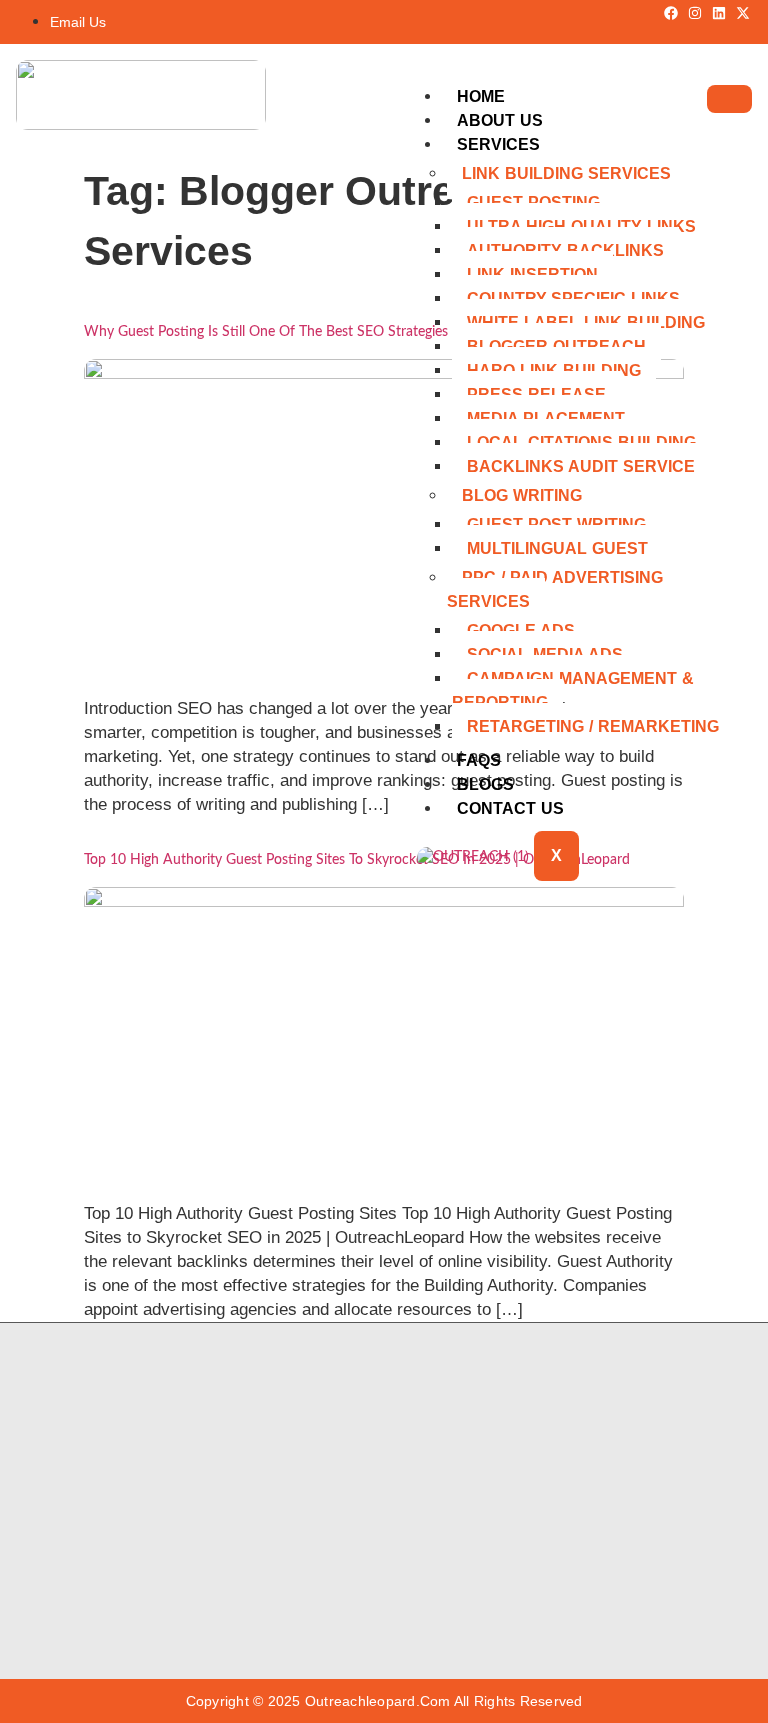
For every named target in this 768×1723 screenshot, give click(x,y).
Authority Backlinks (565, 250)
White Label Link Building (586, 322)
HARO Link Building (554, 370)
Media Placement (546, 418)
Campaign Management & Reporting (573, 690)
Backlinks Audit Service (581, 466)
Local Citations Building (581, 442)
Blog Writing (522, 495)
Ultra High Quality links (581, 226)
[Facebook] (671, 13)
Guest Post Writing (556, 524)
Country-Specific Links (573, 298)
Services (498, 144)
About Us (500, 120)
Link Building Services (566, 173)
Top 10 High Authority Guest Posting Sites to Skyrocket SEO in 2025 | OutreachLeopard (357, 860)
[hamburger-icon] (729, 99)
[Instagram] (695, 13)
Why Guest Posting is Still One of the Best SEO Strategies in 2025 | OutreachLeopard (351, 332)
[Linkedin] (719, 13)
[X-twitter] (743, 13)
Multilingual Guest (557, 548)
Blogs (485, 784)
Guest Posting (533, 202)
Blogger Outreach (556, 346)
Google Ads (521, 630)
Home (481, 96)
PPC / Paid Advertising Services (555, 589)
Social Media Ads (545, 654)
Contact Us (510, 808)
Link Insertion (532, 274)
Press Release (536, 394)
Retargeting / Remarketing (593, 726)
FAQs (479, 760)
